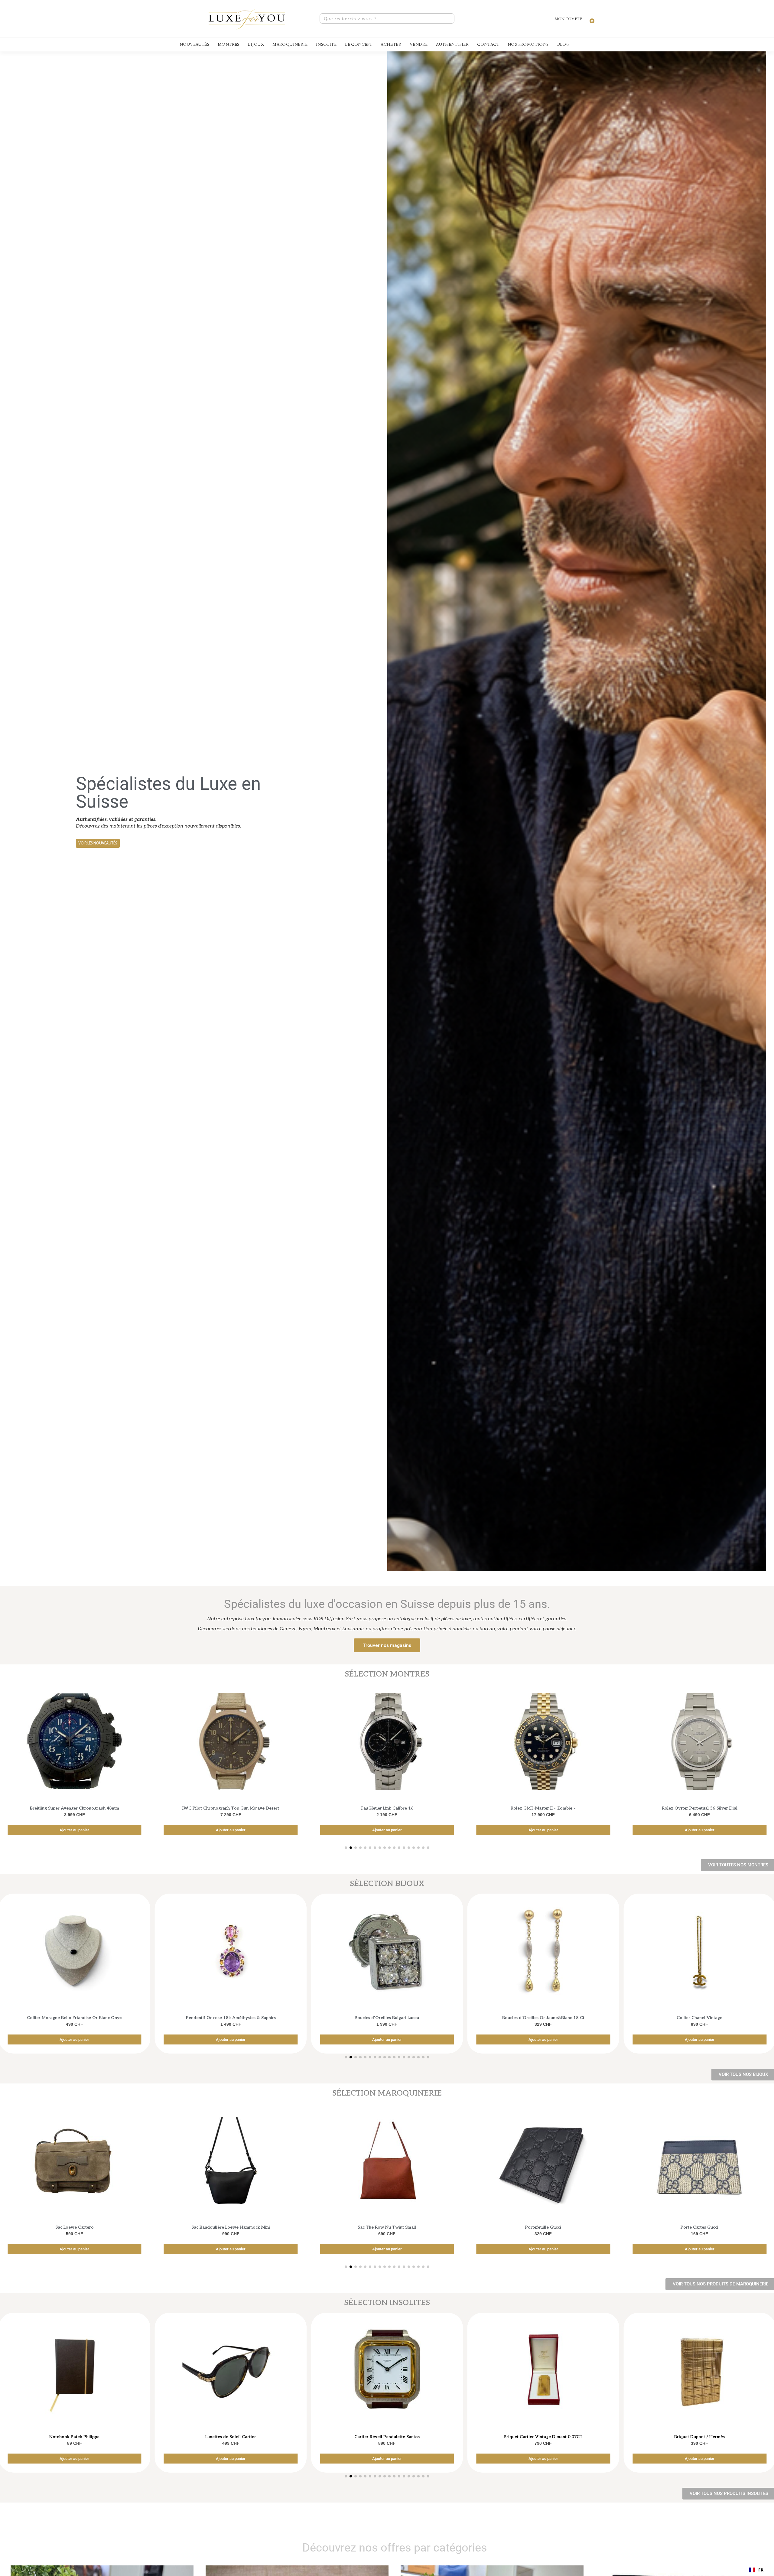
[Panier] (589, 18)
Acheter (391, 44)
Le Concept (359, 44)
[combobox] (756, 2570)
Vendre (419, 44)
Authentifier (452, 44)
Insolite (326, 44)
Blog (563, 44)
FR (761, 2570)
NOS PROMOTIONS (528, 44)
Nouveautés (194, 44)
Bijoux (256, 44)
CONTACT (488, 44)
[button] (98, 843)
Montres (229, 44)
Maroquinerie (290, 44)
